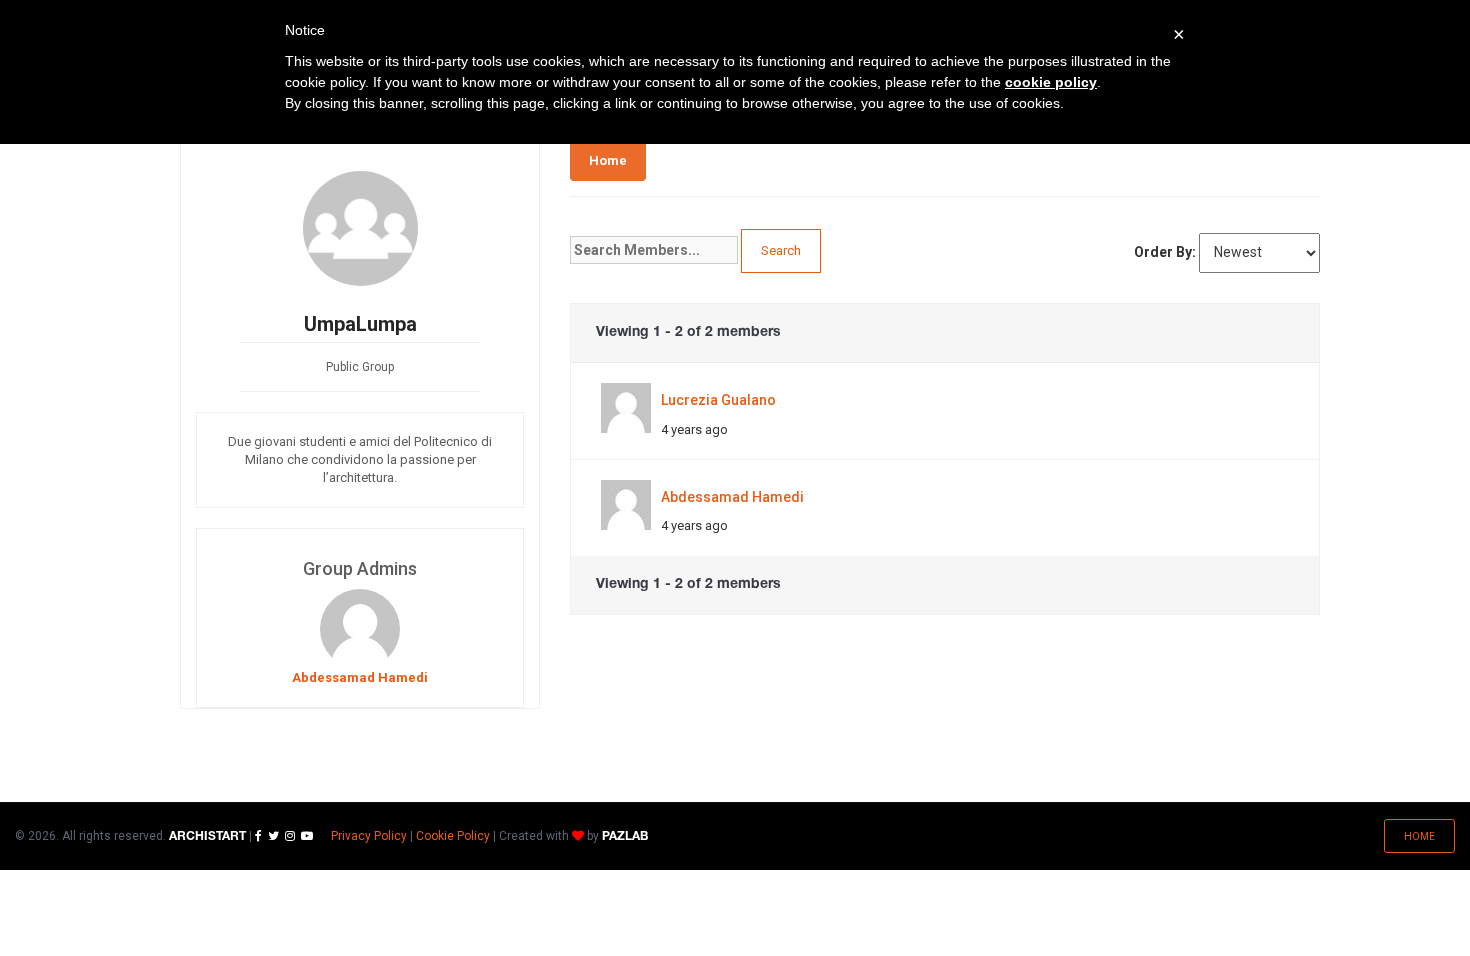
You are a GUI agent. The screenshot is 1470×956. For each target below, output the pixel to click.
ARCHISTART (207, 836)
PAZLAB (625, 836)
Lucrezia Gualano (718, 400)
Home (608, 160)
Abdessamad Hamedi (732, 497)
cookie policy (1051, 82)
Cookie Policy (453, 836)
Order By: (1165, 252)
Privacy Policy (369, 836)
